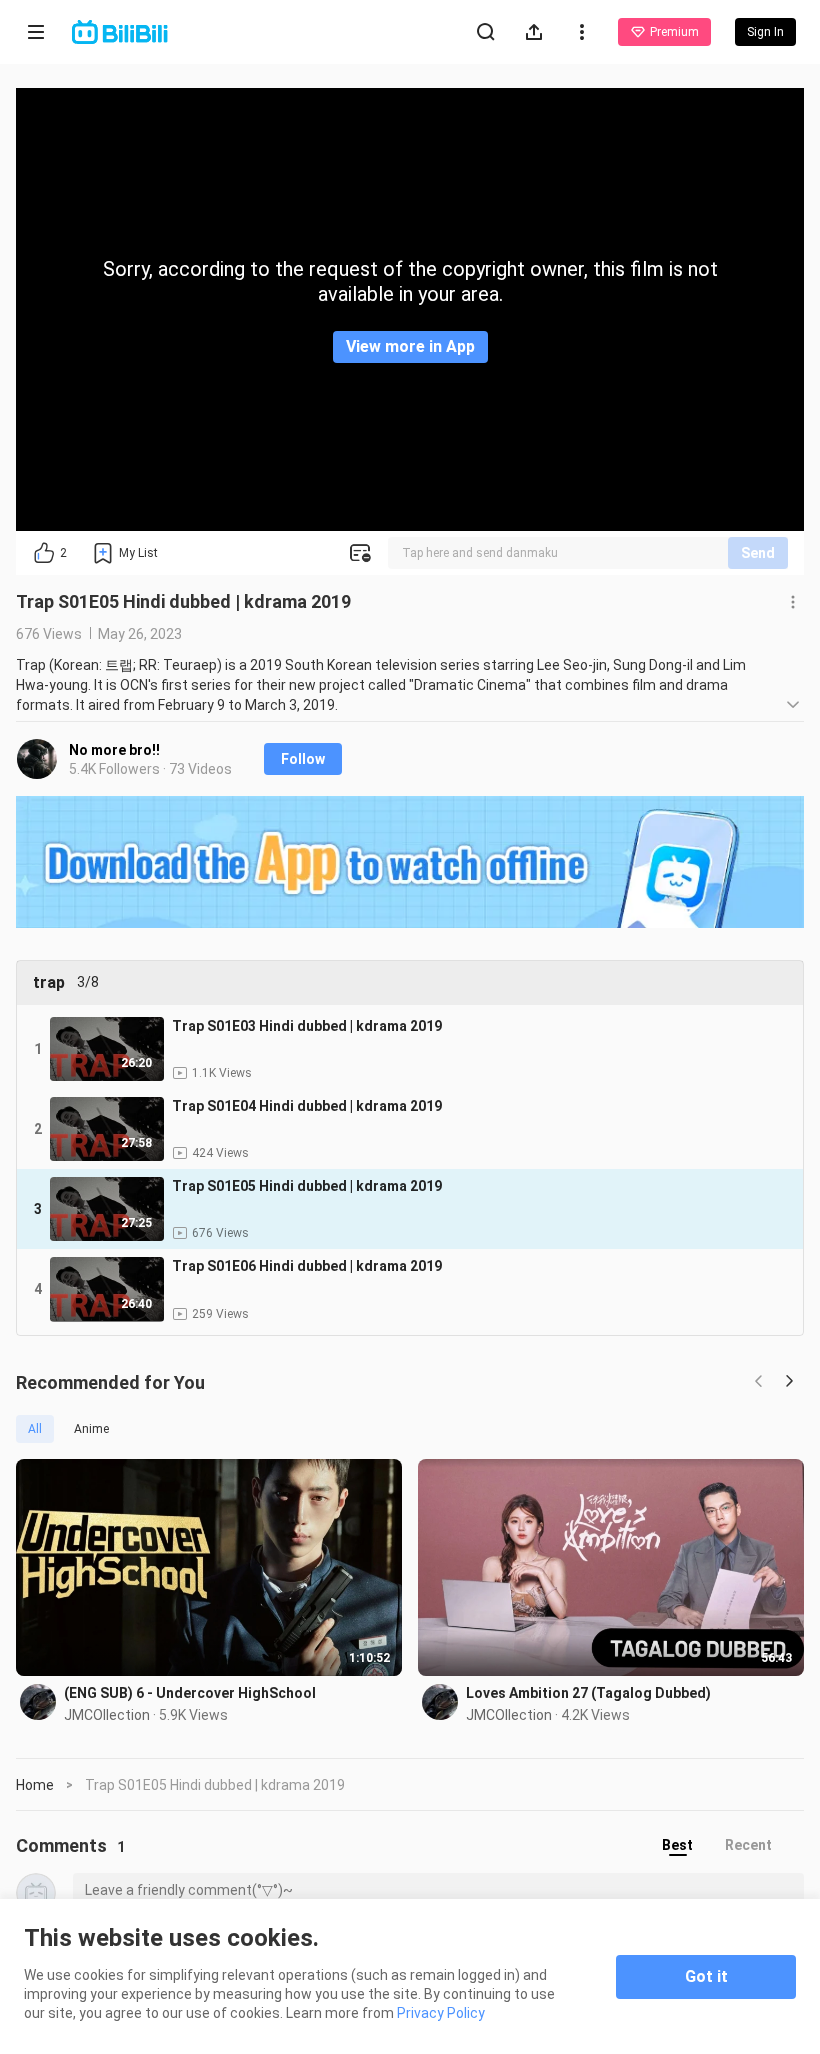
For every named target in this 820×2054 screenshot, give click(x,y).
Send (758, 553)
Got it (706, 1976)
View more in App (410, 346)
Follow (303, 759)
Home (35, 1785)
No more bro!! (114, 750)
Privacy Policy (441, 2013)
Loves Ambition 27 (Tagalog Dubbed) (588, 1693)
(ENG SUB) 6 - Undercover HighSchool (190, 1693)
